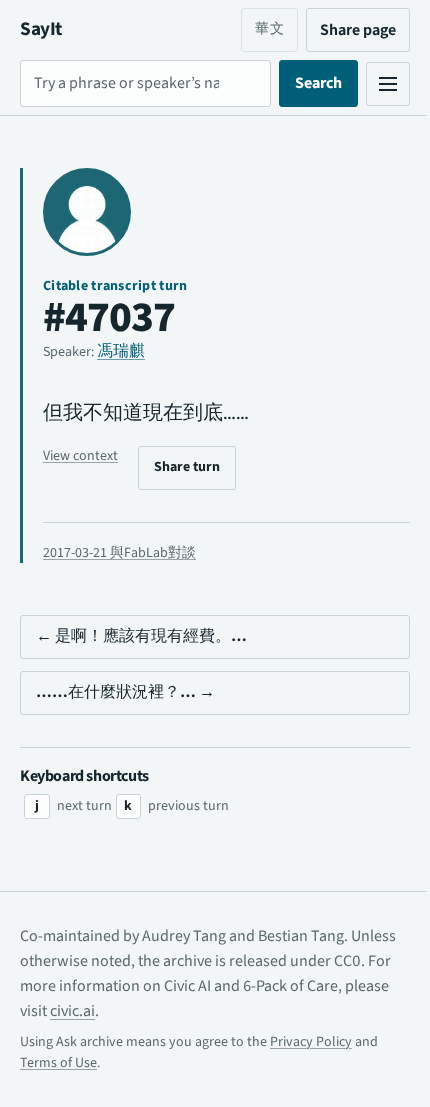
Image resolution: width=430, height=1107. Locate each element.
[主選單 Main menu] (373, 84)
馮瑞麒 (121, 351)
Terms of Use (58, 1063)
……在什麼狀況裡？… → (125, 692)
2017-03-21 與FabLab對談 (119, 553)
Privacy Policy (311, 1042)
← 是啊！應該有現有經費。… (141, 636)
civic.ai (157, 1011)
